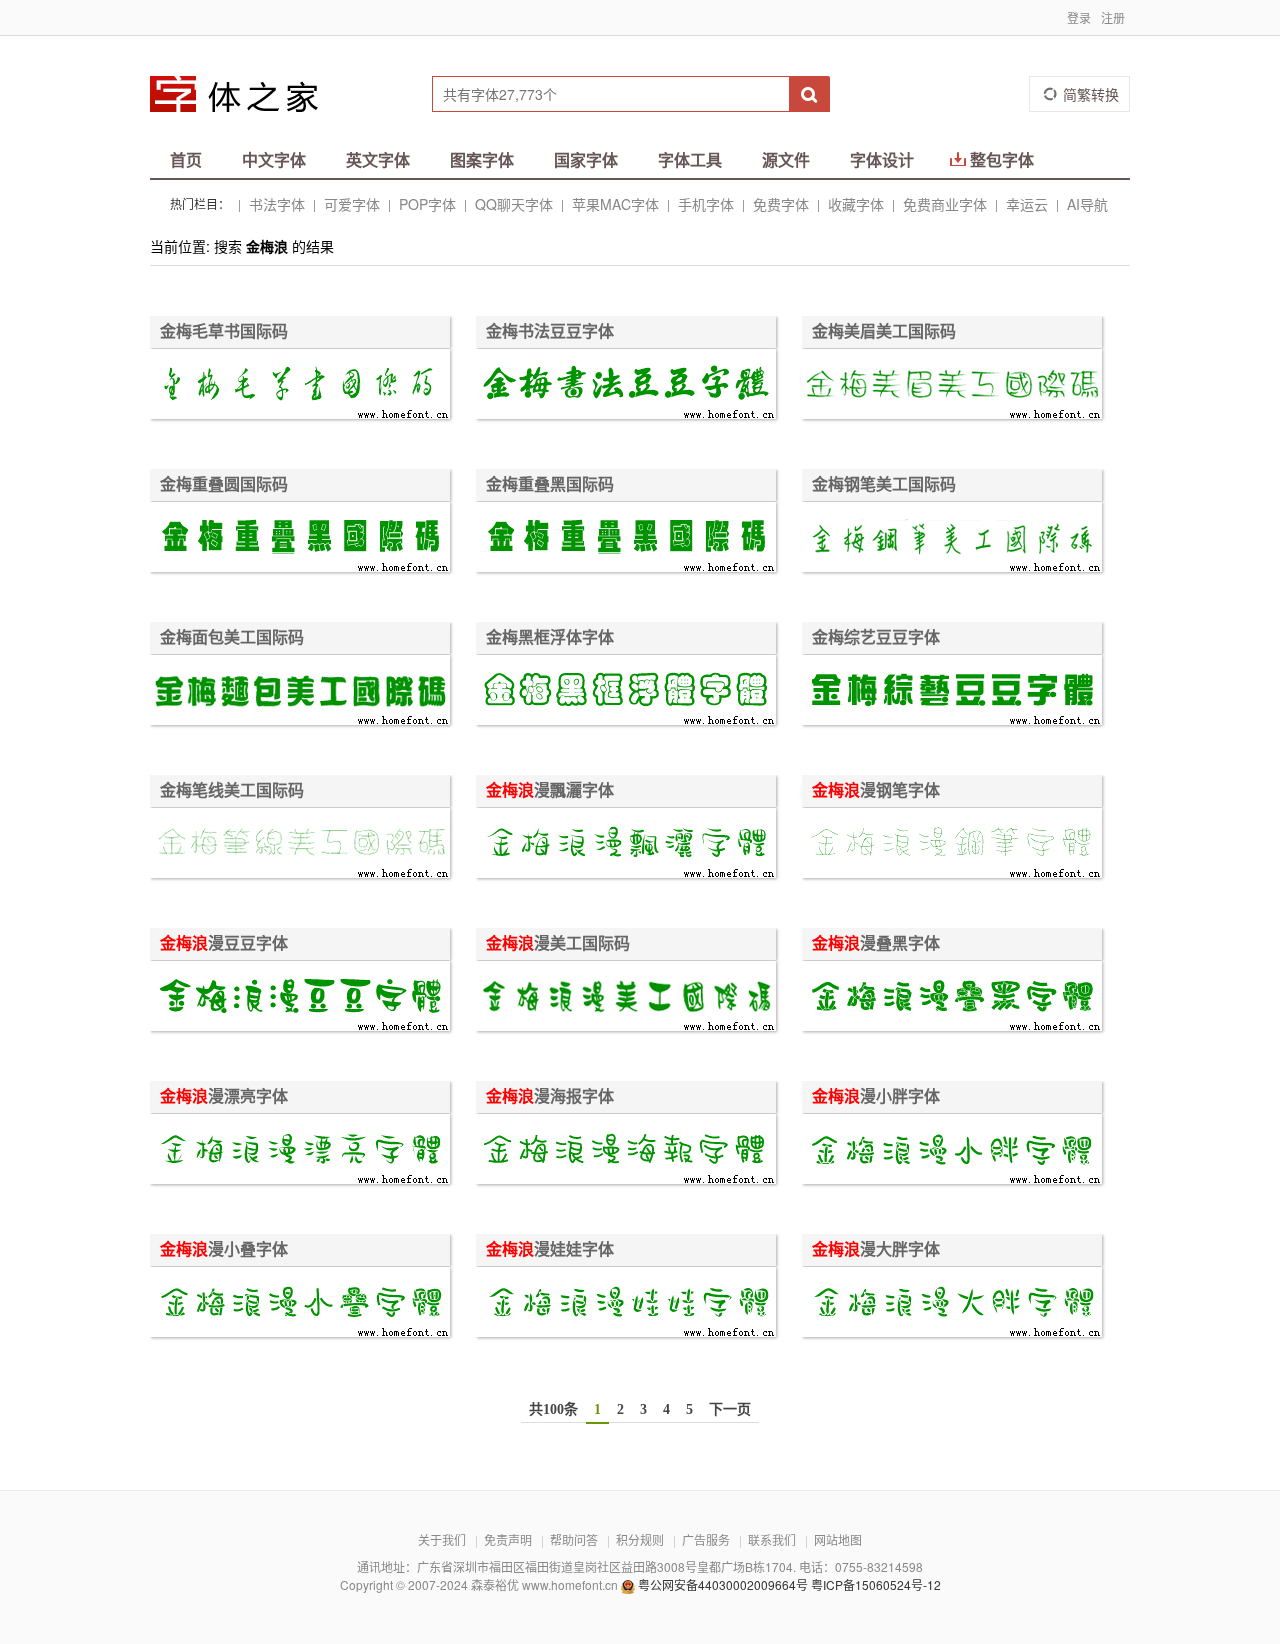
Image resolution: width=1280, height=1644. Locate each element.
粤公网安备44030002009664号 (723, 1584)
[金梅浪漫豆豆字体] (300, 998)
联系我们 (772, 1539)
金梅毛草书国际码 (224, 331)
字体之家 (247, 94)
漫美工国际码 (558, 943)
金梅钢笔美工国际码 (884, 484)
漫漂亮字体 (224, 1096)
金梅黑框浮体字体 (550, 637)
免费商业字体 (945, 204)
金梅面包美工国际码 (232, 637)
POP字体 (427, 204)
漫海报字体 (550, 1096)
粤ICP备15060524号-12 (876, 1584)
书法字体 (277, 204)
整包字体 (1002, 159)
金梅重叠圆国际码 (224, 484)
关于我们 (442, 1539)
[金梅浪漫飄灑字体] (626, 845)
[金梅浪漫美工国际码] (626, 998)
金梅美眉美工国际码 (884, 331)
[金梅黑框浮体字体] (626, 692)
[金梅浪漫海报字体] (626, 1151)
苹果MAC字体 (615, 204)
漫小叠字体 (224, 1249)
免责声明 (508, 1539)
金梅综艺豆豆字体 (876, 637)
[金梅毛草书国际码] (300, 386)
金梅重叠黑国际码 (550, 484)
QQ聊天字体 (514, 204)
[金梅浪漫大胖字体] (952, 1304)
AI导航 (1087, 204)
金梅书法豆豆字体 (550, 331)
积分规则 (640, 1539)
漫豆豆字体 (224, 943)
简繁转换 (1091, 94)
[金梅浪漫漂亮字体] (300, 1151)
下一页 (730, 1409)
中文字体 (274, 159)
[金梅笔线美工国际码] (300, 845)
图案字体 (482, 159)
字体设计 (882, 159)
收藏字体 (856, 204)
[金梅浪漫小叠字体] (300, 1304)
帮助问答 (574, 1539)
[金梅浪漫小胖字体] (952, 1151)
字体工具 (690, 159)
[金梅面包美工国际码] (300, 692)
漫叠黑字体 (876, 943)
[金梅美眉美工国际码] (952, 386)
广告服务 (706, 1539)
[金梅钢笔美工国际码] (952, 539)
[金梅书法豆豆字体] (626, 386)
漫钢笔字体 (876, 790)
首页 (186, 159)
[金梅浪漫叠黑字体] (952, 998)
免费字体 (781, 204)
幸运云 (1027, 204)
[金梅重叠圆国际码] (300, 539)
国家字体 (586, 159)
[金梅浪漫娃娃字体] (626, 1304)
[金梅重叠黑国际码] (626, 539)
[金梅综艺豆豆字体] (952, 692)
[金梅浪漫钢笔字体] (952, 845)
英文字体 (378, 159)
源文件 (786, 159)
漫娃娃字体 (550, 1249)
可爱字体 (352, 204)
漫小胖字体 (876, 1096)
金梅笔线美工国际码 (232, 790)
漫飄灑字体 (550, 790)
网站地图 (838, 1539)
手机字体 (706, 204)
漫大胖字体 (876, 1249)
